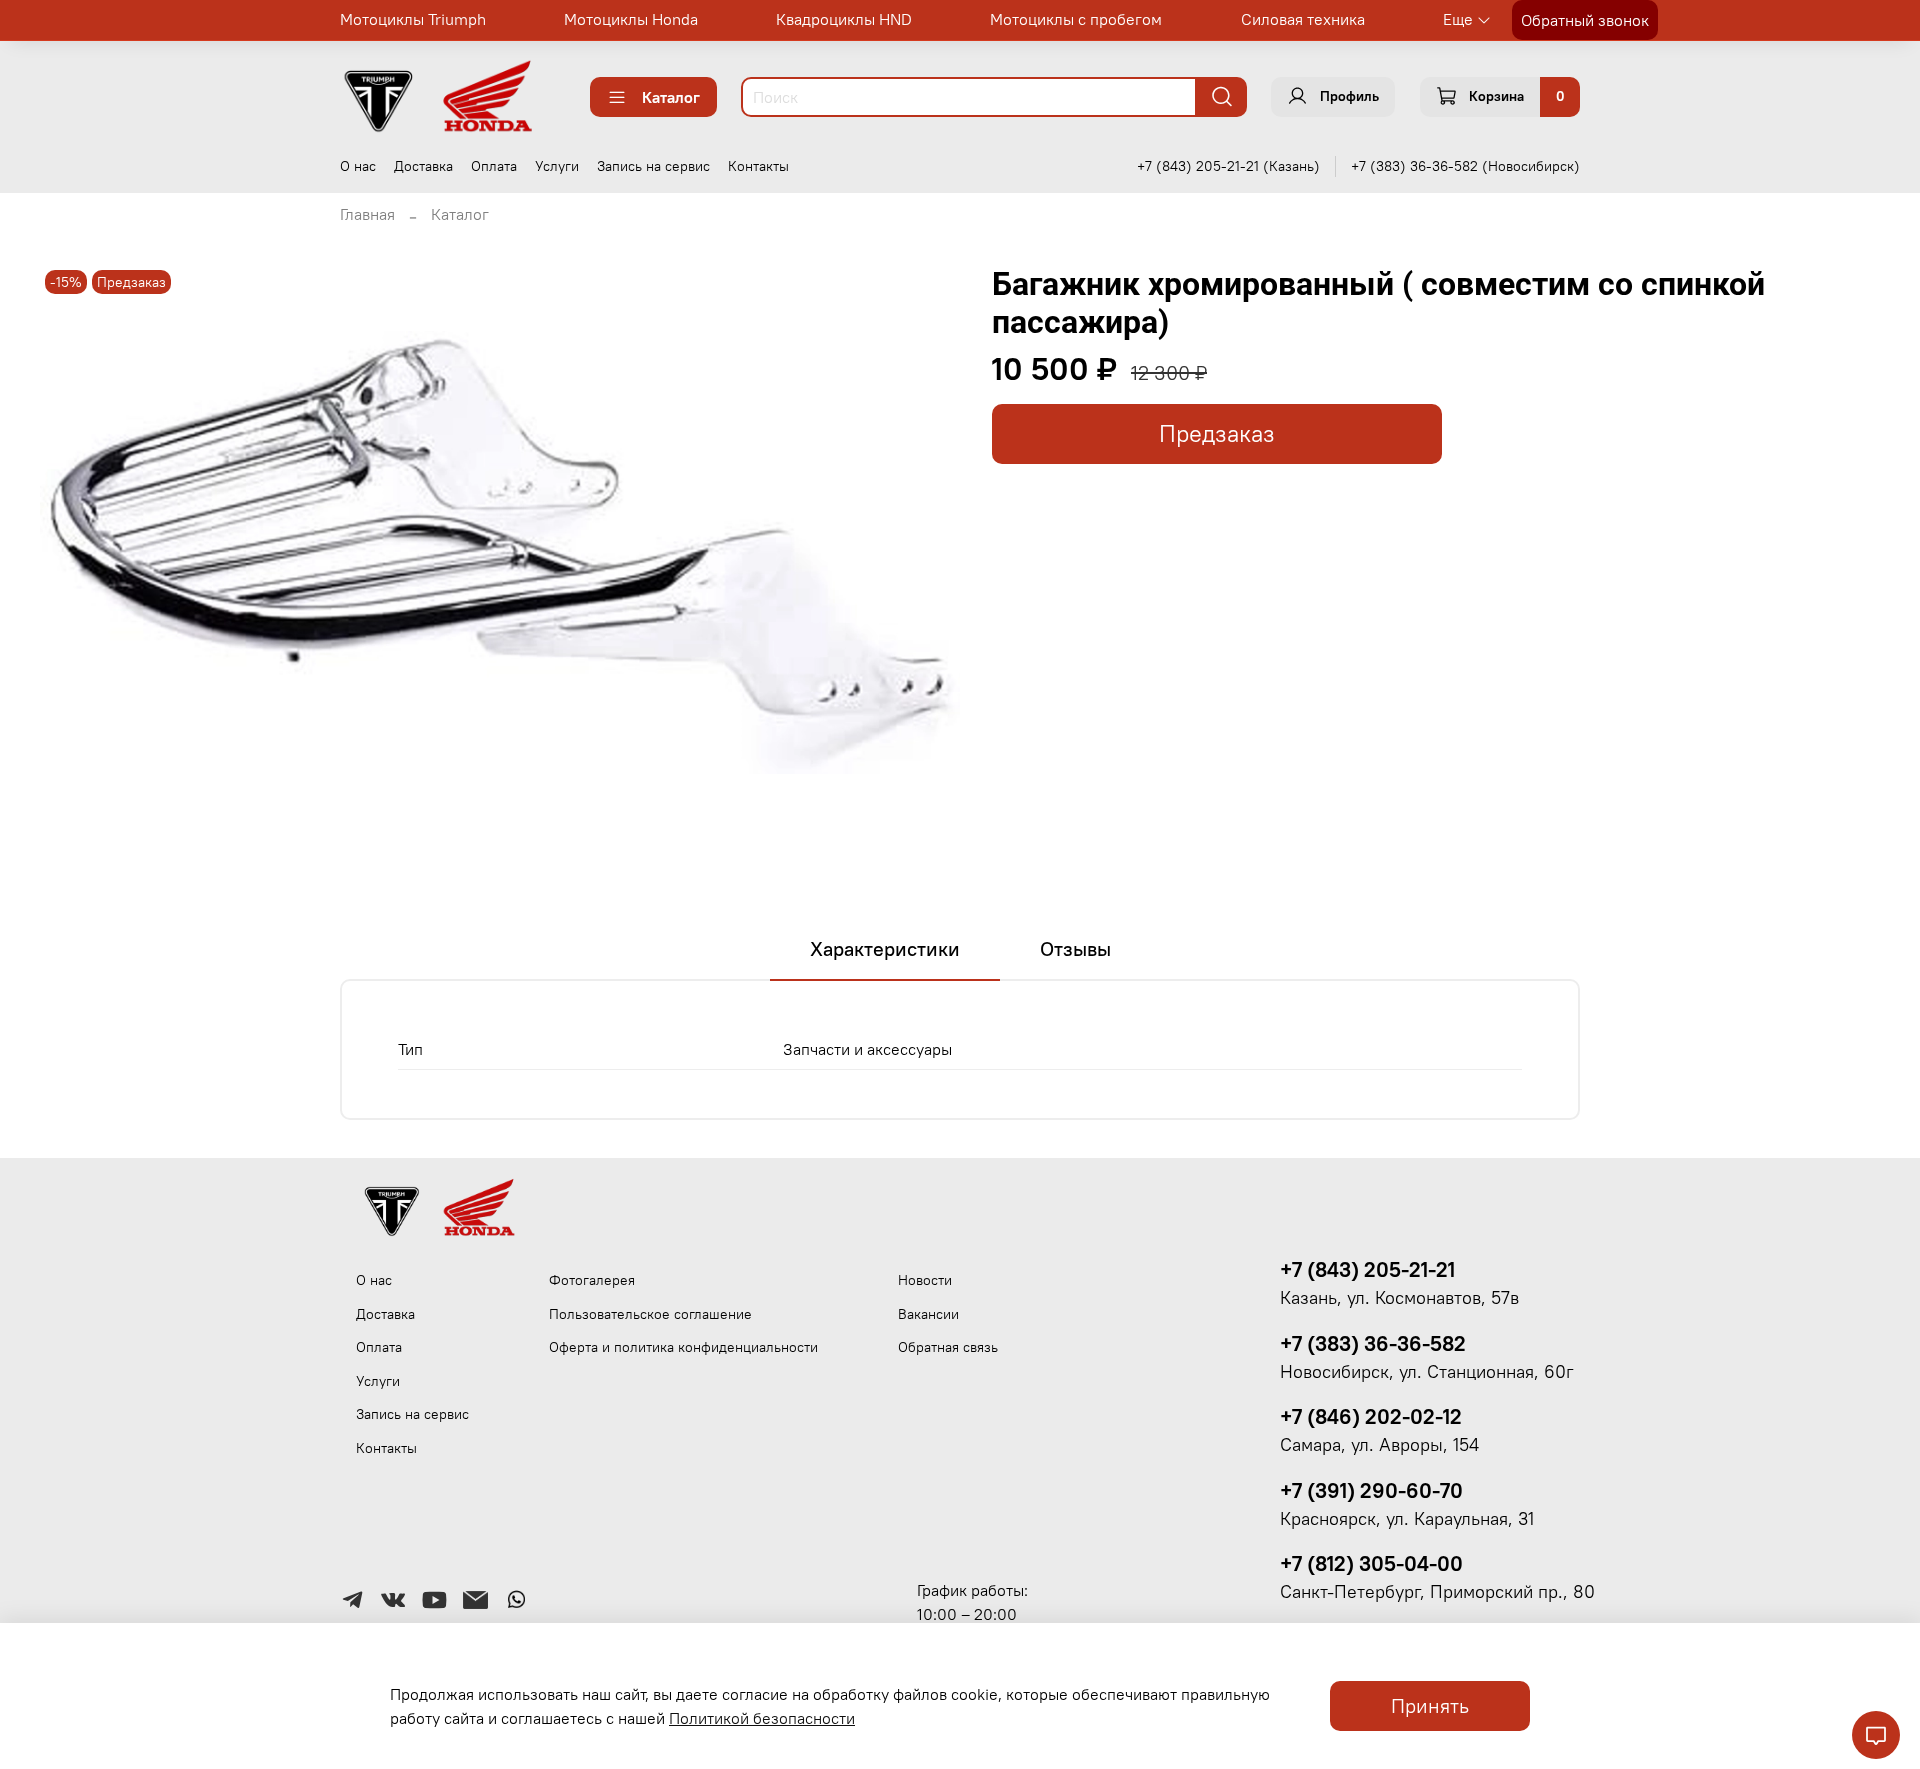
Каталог (671, 97)
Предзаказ (1217, 433)
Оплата (494, 166)
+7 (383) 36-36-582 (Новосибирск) (1465, 166)
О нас (358, 166)
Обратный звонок (1585, 20)
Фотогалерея (592, 1280)
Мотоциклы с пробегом (1076, 19)
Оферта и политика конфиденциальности (683, 1347)
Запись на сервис (653, 166)
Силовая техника (1303, 19)
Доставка (423, 166)
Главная (367, 214)
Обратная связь (948, 1347)
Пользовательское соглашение (650, 1314)
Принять (1430, 1705)
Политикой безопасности (762, 1718)
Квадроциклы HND (844, 19)
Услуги (557, 166)
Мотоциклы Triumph (413, 19)
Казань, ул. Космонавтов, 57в (1399, 1298)
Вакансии (928, 1314)
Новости (925, 1280)
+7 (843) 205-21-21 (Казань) (1228, 166)
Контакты (758, 166)
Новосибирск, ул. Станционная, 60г (1427, 1372)
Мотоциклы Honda (631, 19)
